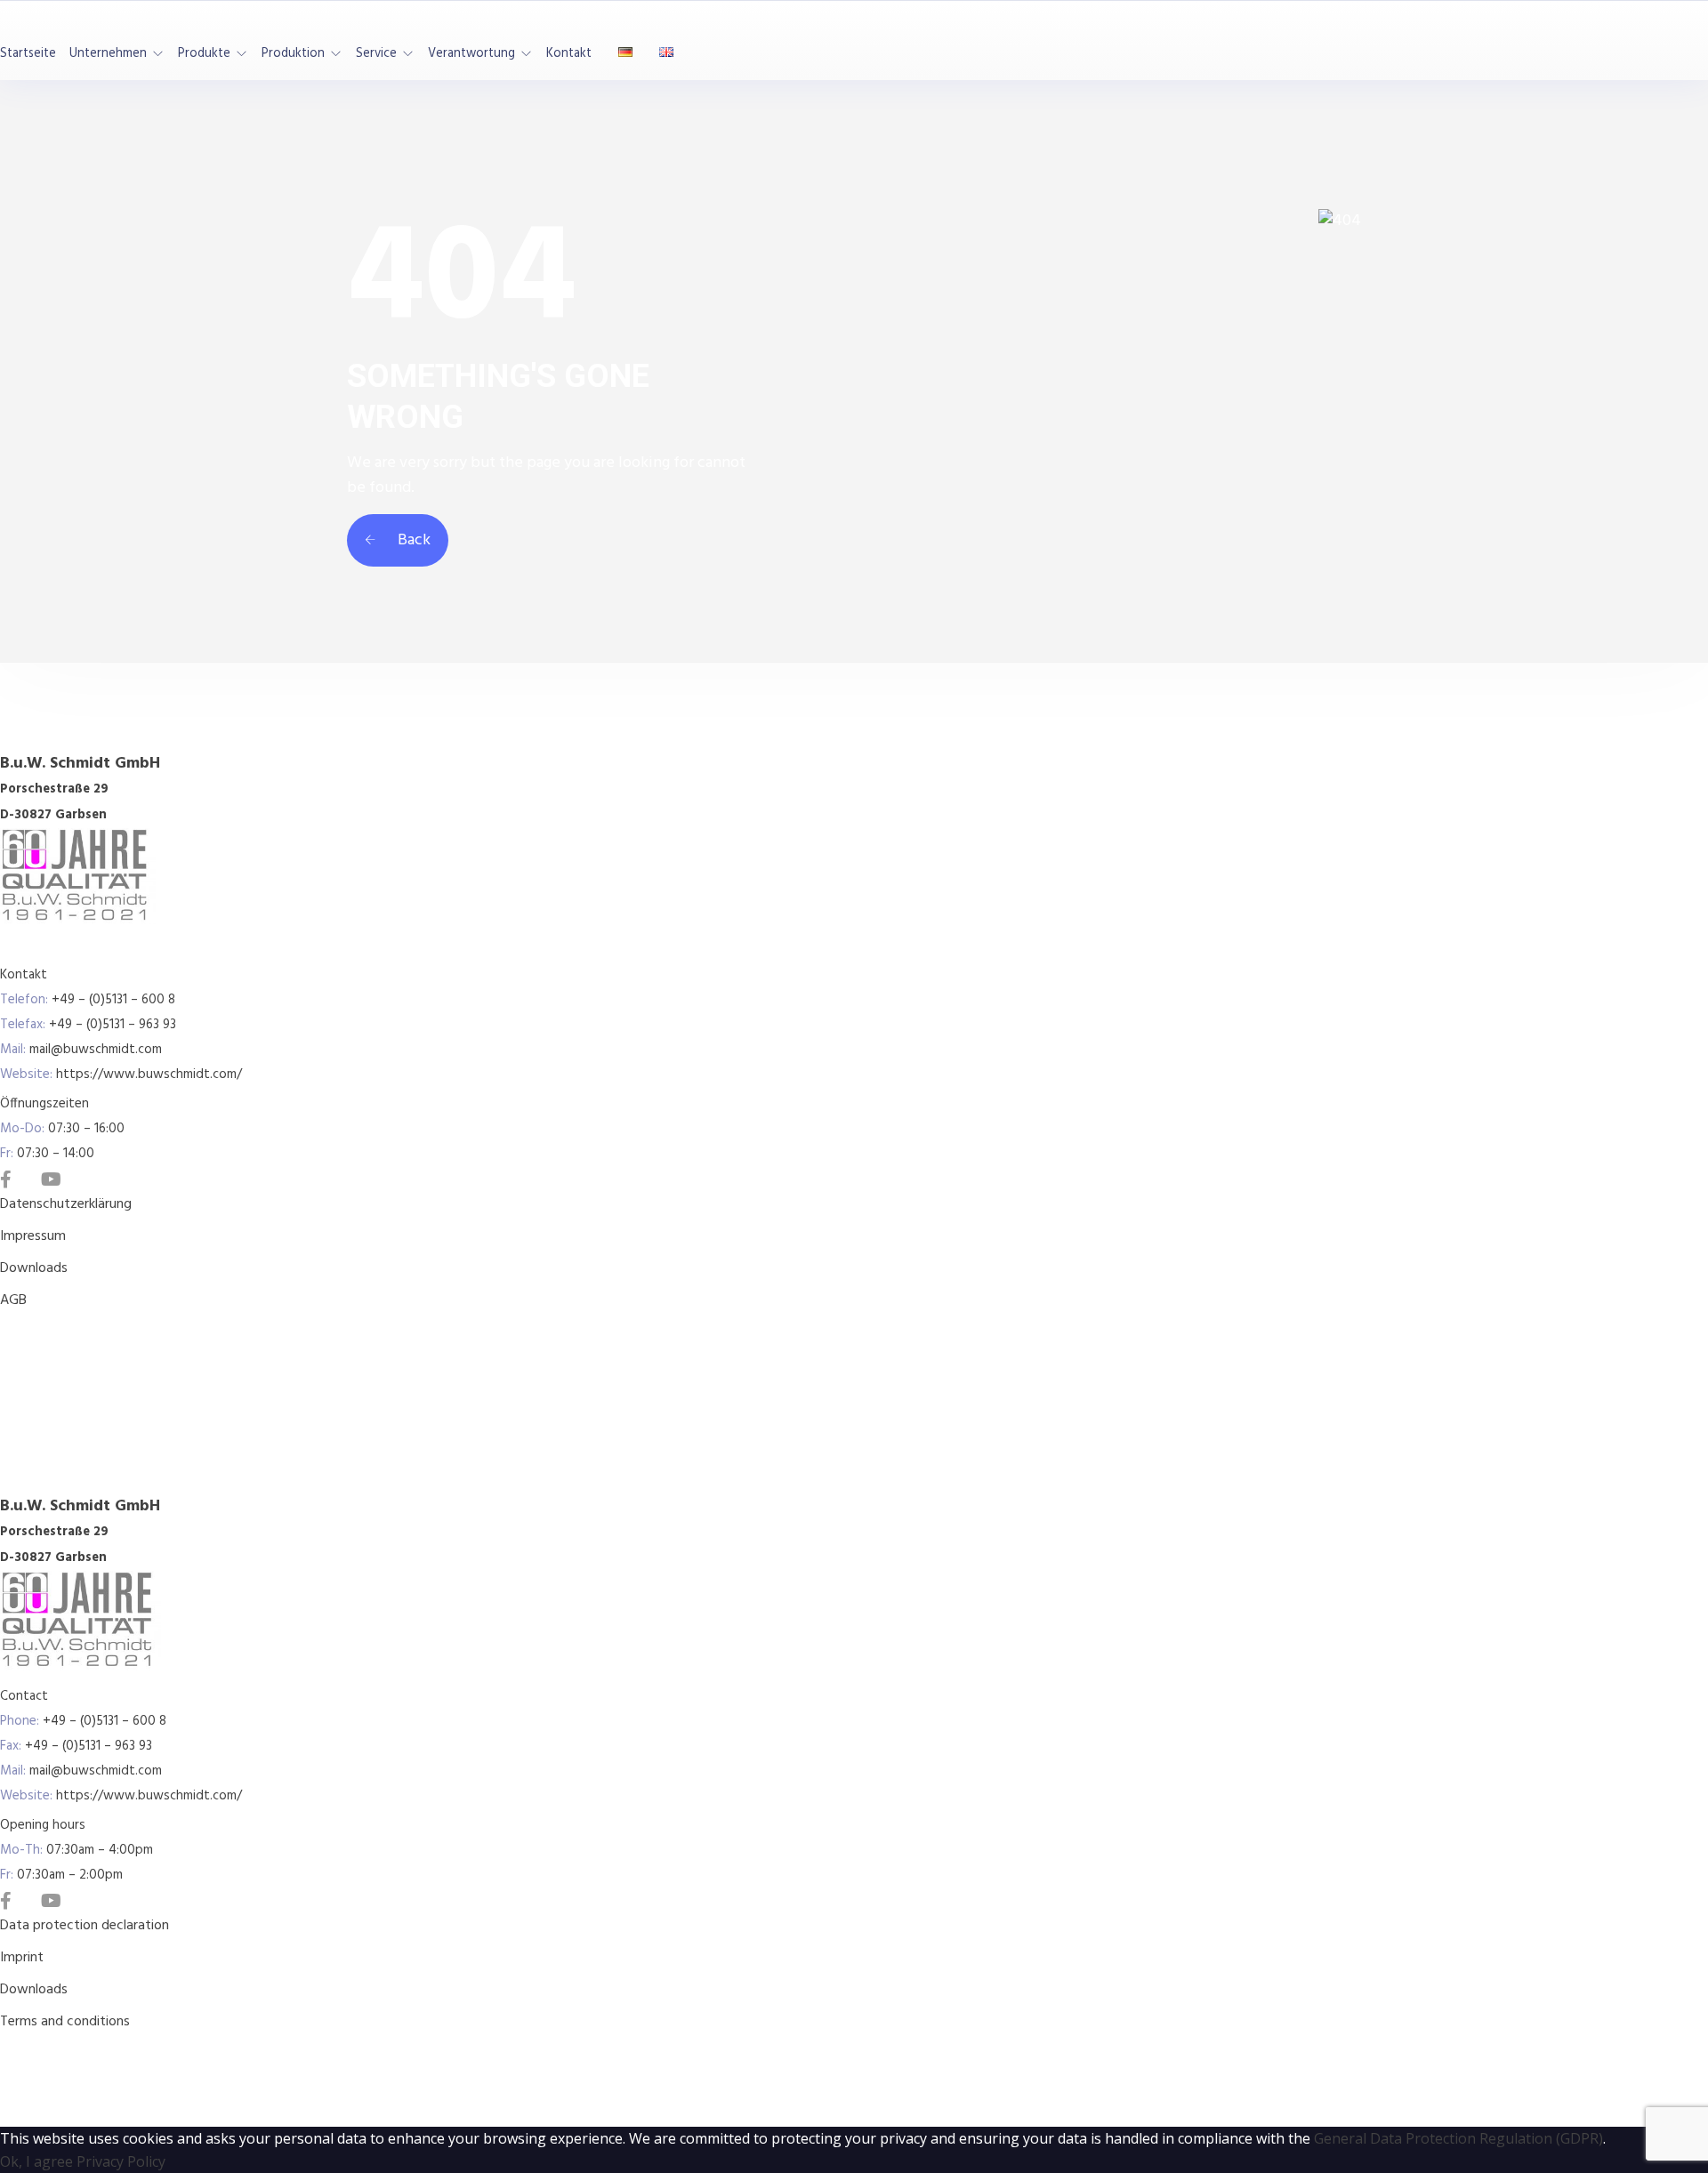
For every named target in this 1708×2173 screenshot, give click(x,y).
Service (376, 54)
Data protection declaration (85, 1926)
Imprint (22, 1958)
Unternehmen (108, 54)
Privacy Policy (121, 2161)
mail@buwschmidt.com (96, 1050)
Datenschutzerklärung (66, 1204)
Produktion (293, 54)
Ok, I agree (36, 2161)
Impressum (33, 1236)
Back (412, 540)
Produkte (204, 54)
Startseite (28, 54)
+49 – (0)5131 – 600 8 (113, 1000)
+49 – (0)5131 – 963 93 (113, 1025)
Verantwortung (471, 54)
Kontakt (569, 54)
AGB (13, 1300)
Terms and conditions (65, 2022)
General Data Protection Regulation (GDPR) (1458, 2138)
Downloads (34, 1268)
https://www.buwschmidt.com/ (149, 1074)
